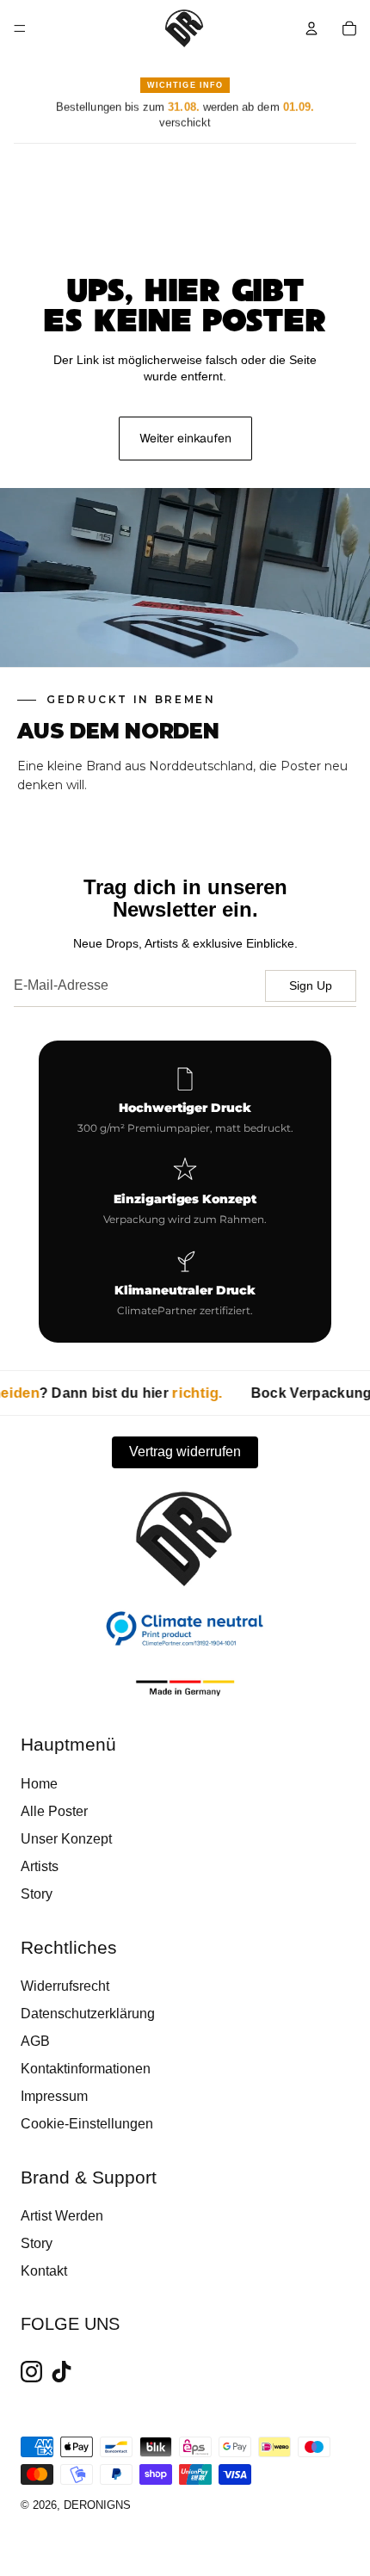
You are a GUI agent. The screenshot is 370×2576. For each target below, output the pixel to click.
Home (39, 1784)
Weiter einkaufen (185, 438)
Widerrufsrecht (65, 1986)
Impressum (54, 2096)
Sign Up (311, 985)
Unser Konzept (66, 1839)
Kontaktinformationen (86, 2069)
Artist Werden (62, 2216)
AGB (35, 2041)
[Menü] (20, 28)
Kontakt (44, 2271)
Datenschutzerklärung (88, 2014)
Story (37, 1894)
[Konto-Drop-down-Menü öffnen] (311, 28)
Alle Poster (54, 1811)
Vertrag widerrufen (185, 1452)
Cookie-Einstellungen (87, 2124)
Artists (40, 1866)
